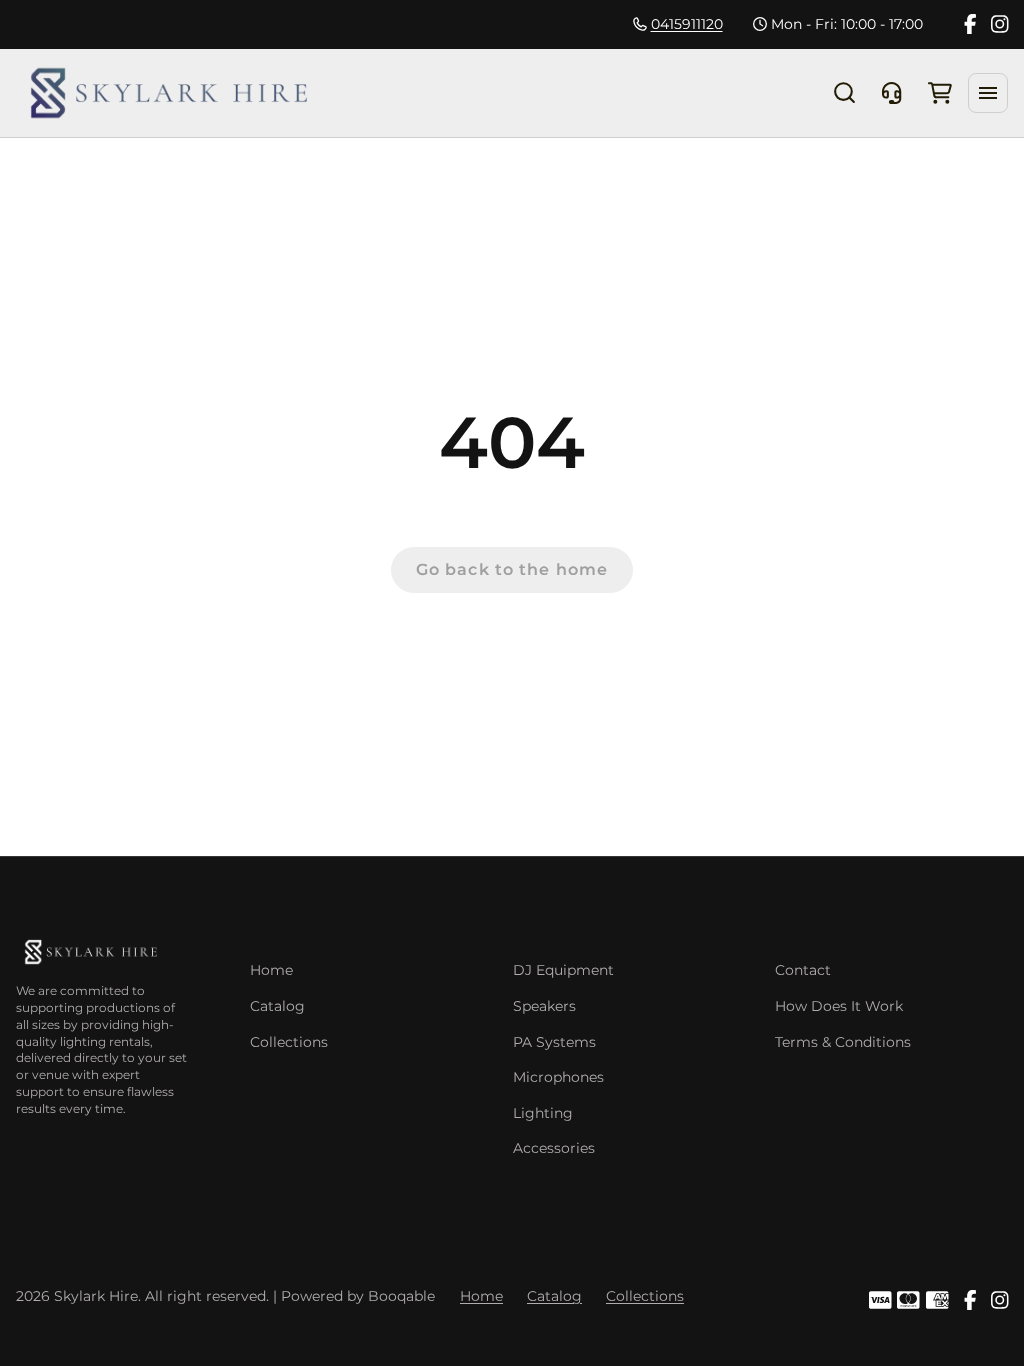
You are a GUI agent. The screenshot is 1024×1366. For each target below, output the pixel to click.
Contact (803, 970)
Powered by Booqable (358, 1296)
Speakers (544, 1006)
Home (271, 970)
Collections (289, 1042)
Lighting (543, 1113)
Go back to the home (512, 569)
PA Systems (554, 1042)
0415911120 (687, 24)
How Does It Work (839, 1006)
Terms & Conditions (843, 1042)
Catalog (277, 1006)
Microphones (558, 1077)
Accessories (554, 1148)
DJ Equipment (563, 970)
